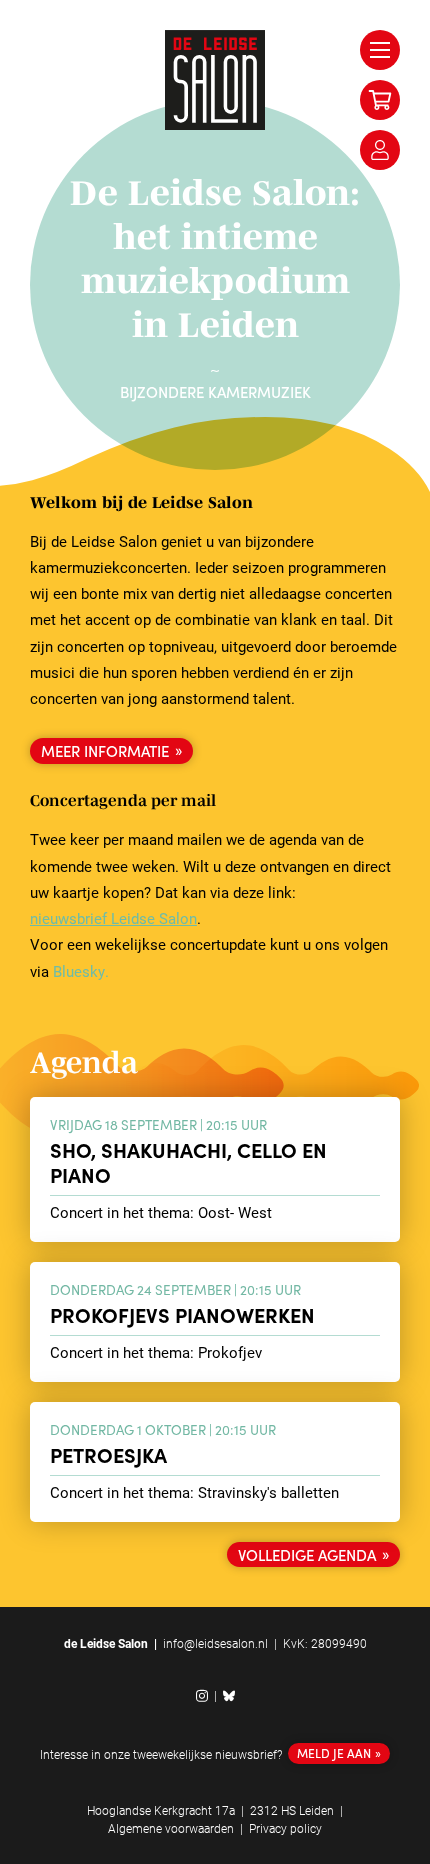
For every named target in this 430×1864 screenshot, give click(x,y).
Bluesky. (81, 971)
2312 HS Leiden (292, 1810)
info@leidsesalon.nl (215, 1643)
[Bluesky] (229, 1696)
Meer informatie (105, 750)
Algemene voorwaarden (171, 1828)
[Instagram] (202, 1696)
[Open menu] (380, 50)
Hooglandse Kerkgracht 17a (161, 1810)
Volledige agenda (307, 1554)
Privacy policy (285, 1828)
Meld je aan (334, 1752)
